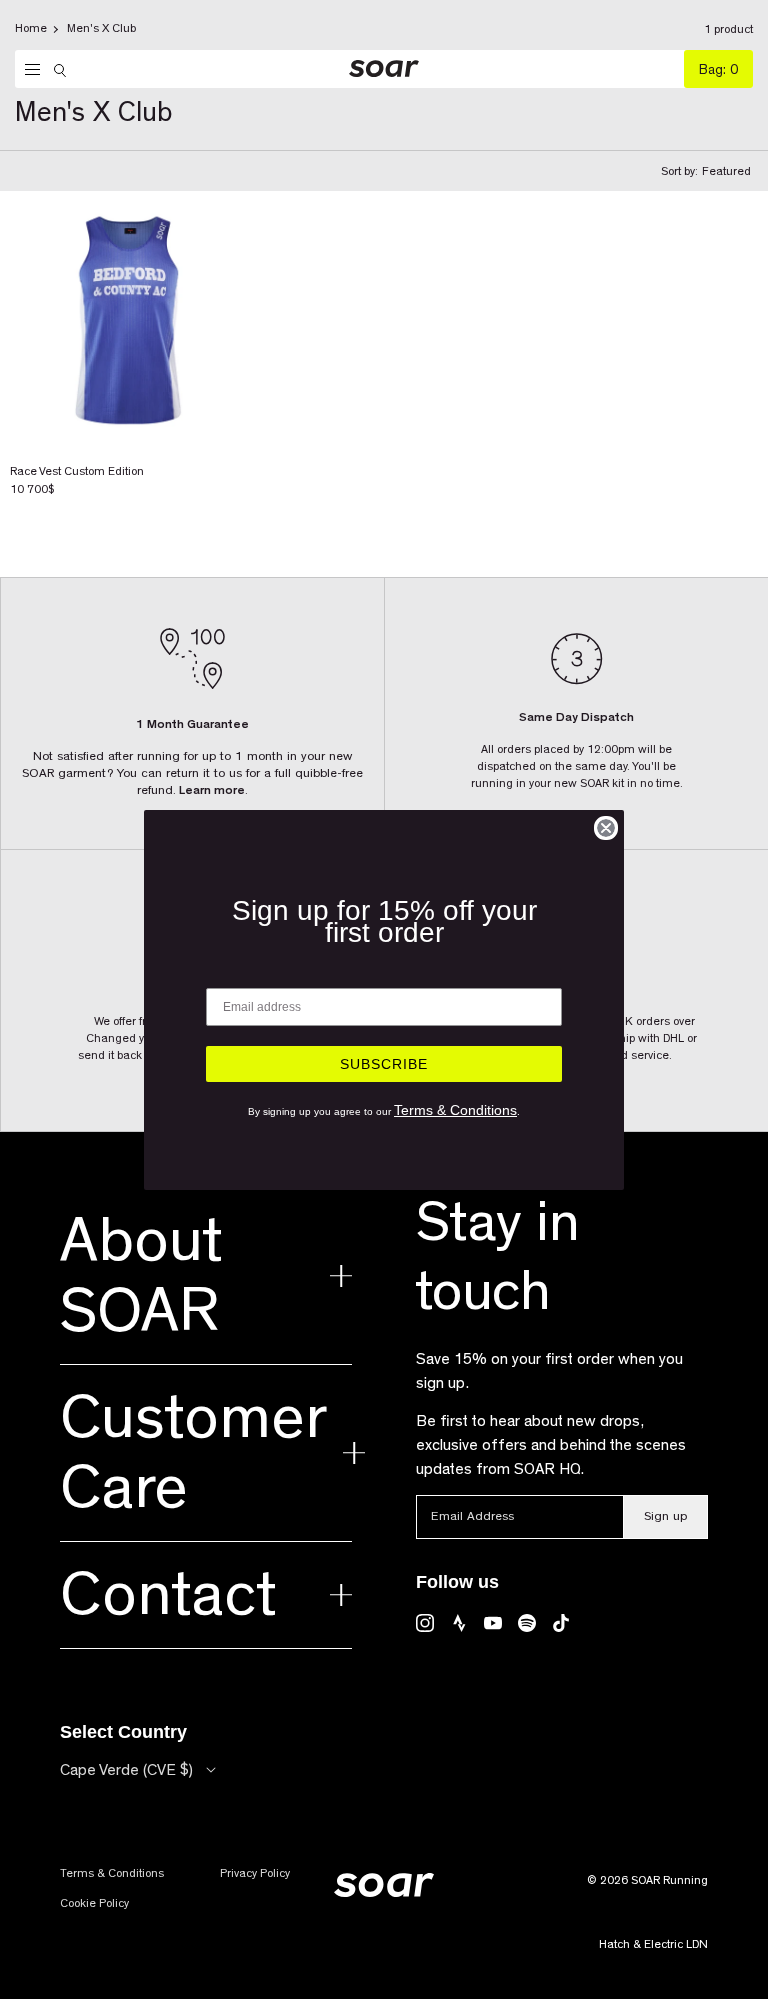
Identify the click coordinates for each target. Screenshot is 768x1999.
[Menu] (27, 70)
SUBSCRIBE (384, 1064)
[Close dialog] (606, 828)
